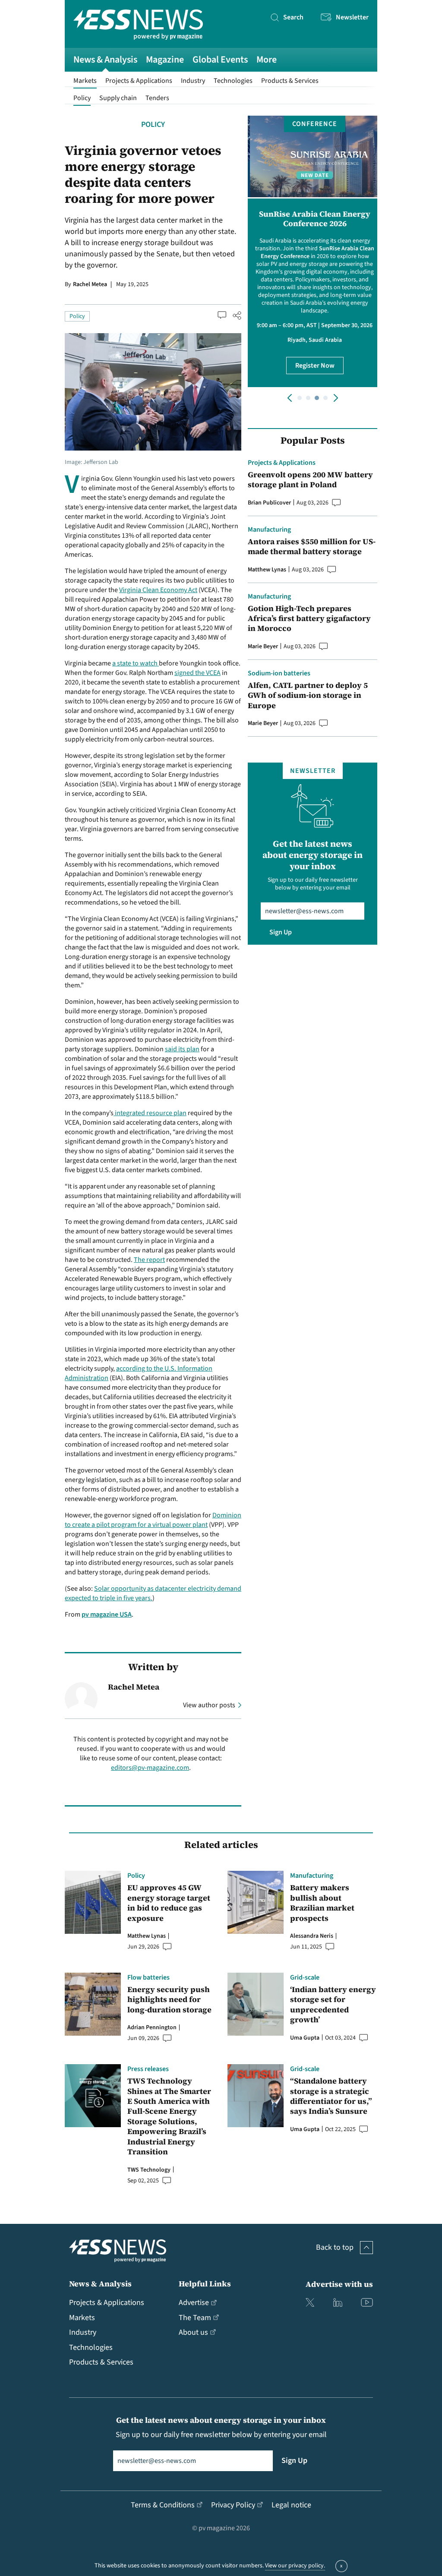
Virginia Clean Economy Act (158, 590)
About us (193, 2332)
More (267, 60)
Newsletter (352, 17)
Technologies (233, 81)
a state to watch (136, 663)
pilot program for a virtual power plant (152, 1525)
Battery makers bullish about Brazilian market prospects (322, 1903)
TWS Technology (149, 2170)
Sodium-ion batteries (279, 673)
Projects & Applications (139, 81)
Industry (193, 81)
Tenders (157, 98)
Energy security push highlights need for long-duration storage (169, 1999)
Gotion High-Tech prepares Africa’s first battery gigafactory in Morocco (309, 618)
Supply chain (118, 98)
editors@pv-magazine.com (150, 1768)
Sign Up (281, 932)
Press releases (148, 2069)
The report (149, 1260)
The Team (195, 2318)
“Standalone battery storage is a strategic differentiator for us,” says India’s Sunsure (331, 2096)
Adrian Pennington (152, 2027)
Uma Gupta (305, 2038)
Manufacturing (269, 530)
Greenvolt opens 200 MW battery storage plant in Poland (310, 480)
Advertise (194, 2303)
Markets (85, 81)
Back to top (335, 2247)
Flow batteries (148, 1977)
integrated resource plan (150, 1113)
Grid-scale (305, 1977)
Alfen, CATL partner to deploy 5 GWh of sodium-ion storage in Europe (308, 695)
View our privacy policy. (295, 2566)
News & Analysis (105, 60)
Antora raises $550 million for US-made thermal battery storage (312, 547)
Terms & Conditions (163, 2505)
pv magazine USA (107, 1614)
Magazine (165, 60)
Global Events (220, 60)
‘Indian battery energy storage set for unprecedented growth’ (333, 2005)
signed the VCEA (197, 673)
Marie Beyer (263, 646)
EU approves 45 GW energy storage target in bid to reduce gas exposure (169, 1903)
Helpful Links (205, 2284)
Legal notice (291, 2505)
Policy (82, 98)
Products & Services (290, 81)
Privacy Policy (233, 2505)
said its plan (182, 1049)
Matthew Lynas (267, 570)
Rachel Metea (90, 284)
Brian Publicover (269, 503)
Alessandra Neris (312, 1936)
